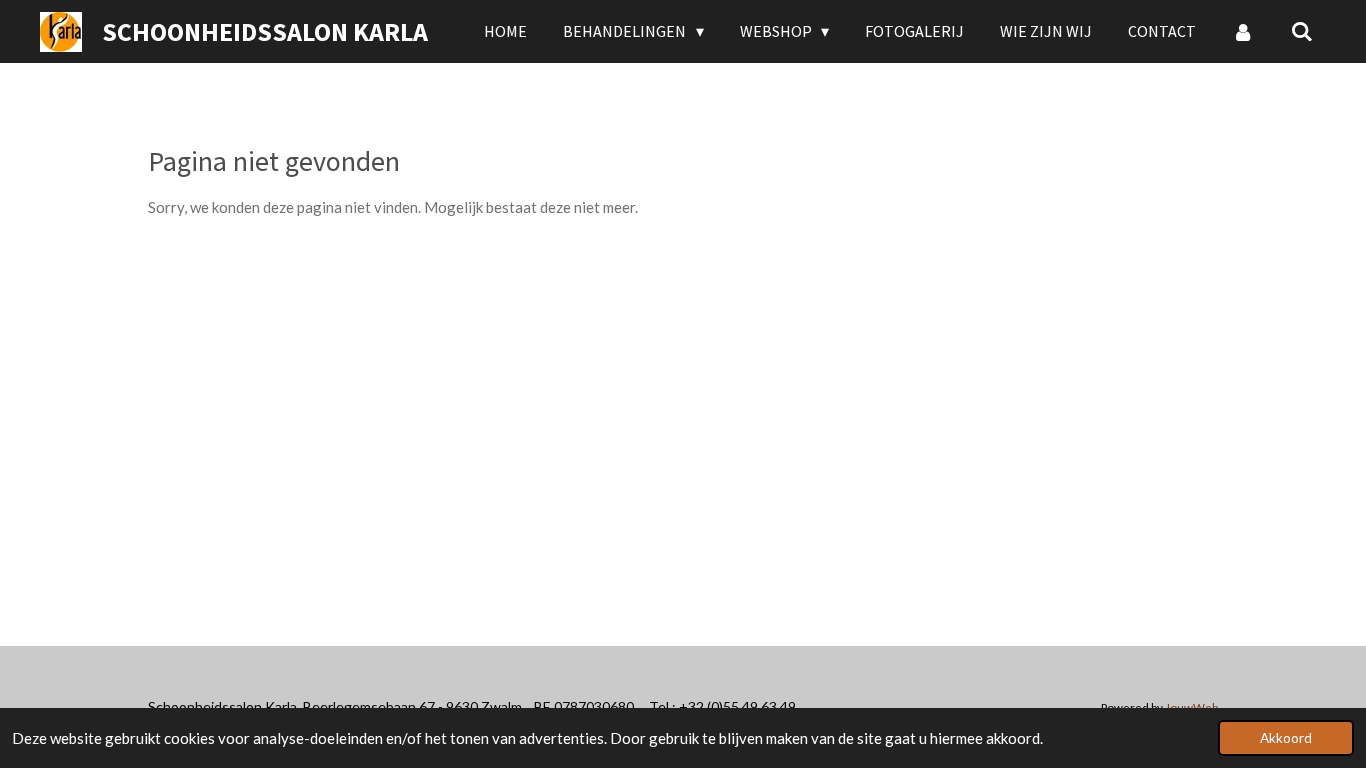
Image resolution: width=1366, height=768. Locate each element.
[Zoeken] (1302, 31)
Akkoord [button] (1286, 738)
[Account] (1243, 31)
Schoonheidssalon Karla (265, 31)
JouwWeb (1191, 707)
